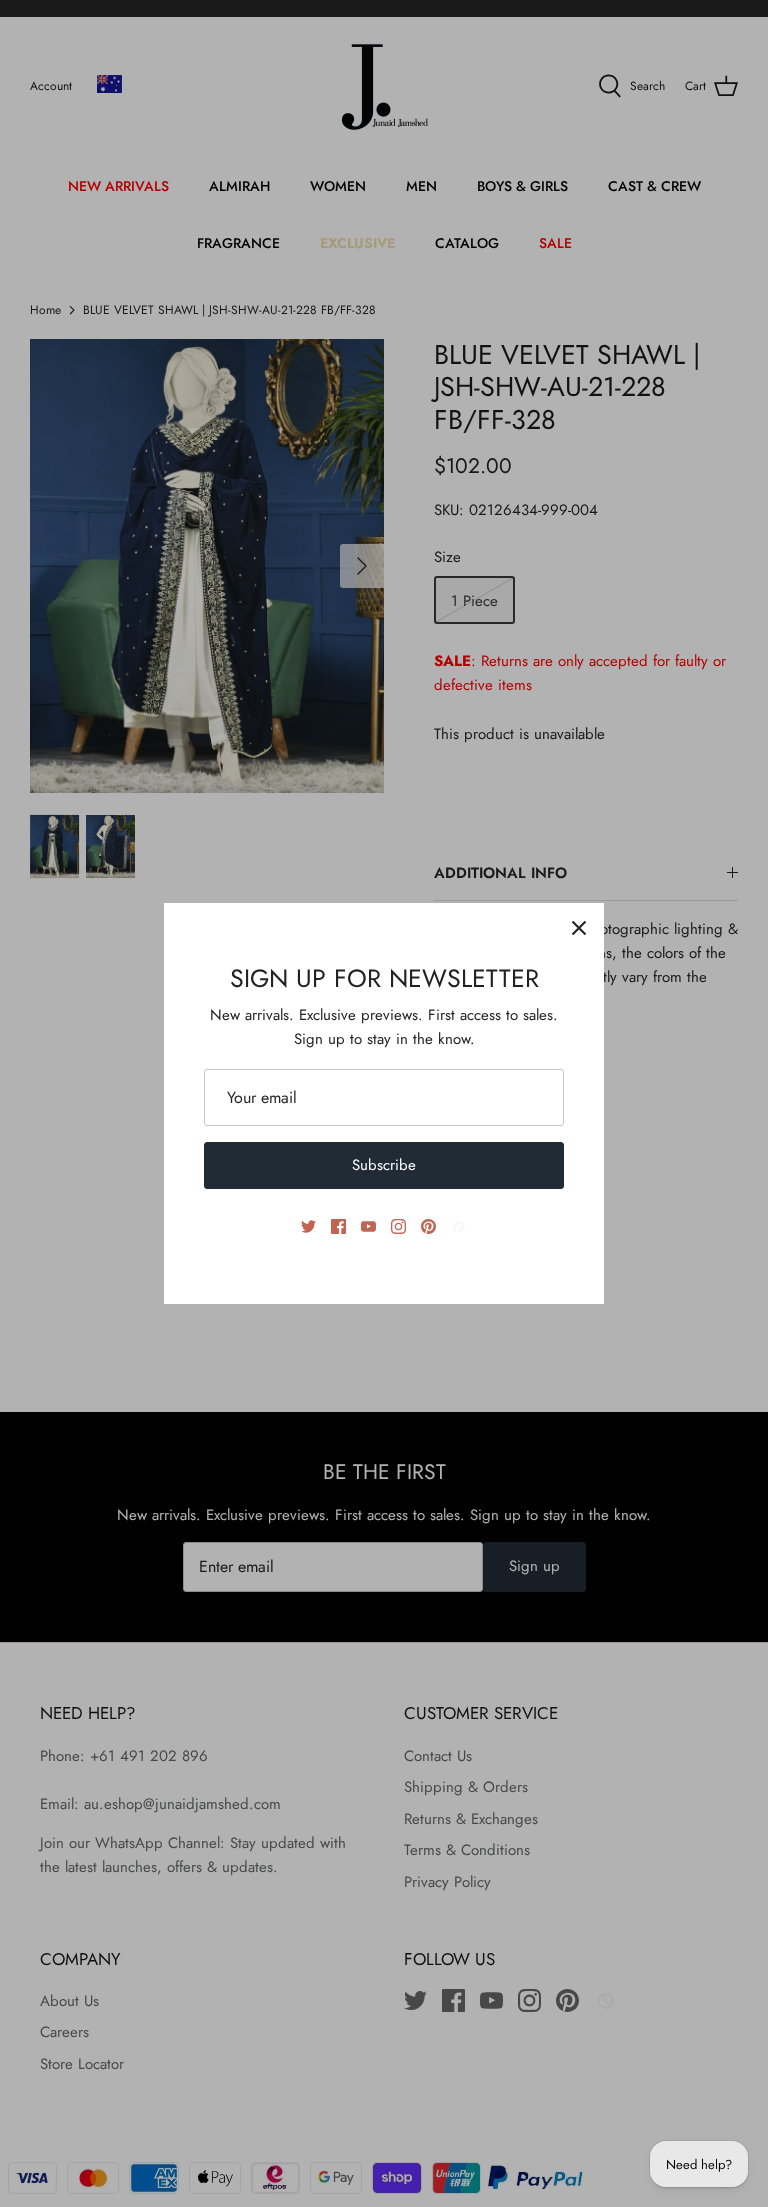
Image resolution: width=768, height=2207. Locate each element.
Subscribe (384, 1165)
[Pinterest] (428, 1226)
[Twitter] (308, 1226)
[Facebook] (338, 1226)
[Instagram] (398, 1226)
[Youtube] (368, 1226)
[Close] (579, 928)
